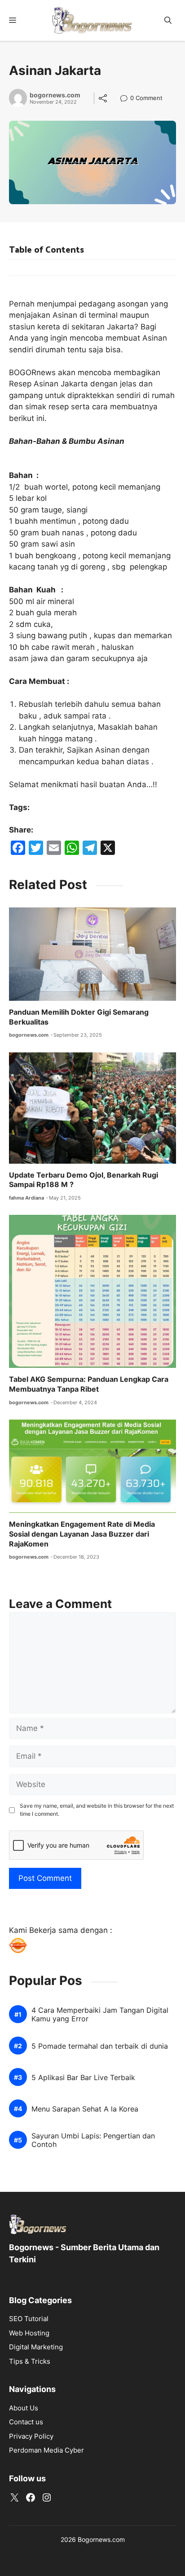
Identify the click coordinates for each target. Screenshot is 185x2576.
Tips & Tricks (30, 2361)
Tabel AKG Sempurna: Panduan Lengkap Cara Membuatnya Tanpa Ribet (89, 1384)
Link (126, 99)
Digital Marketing (36, 2347)
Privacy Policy (31, 2436)
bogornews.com (55, 95)
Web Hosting (29, 2333)
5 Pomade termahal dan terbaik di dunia (100, 2046)
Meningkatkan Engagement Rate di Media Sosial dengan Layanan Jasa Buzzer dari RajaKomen (82, 1534)
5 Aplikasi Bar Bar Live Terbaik (83, 2078)
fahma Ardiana (26, 1198)
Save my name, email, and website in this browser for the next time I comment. (97, 1810)
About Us (24, 2408)
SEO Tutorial (29, 2319)
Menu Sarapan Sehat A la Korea (85, 2109)
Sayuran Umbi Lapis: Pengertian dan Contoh (93, 2140)
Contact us (26, 2422)
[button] (168, 20)
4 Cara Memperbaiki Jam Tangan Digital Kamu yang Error (100, 2015)
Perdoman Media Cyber (46, 2450)
